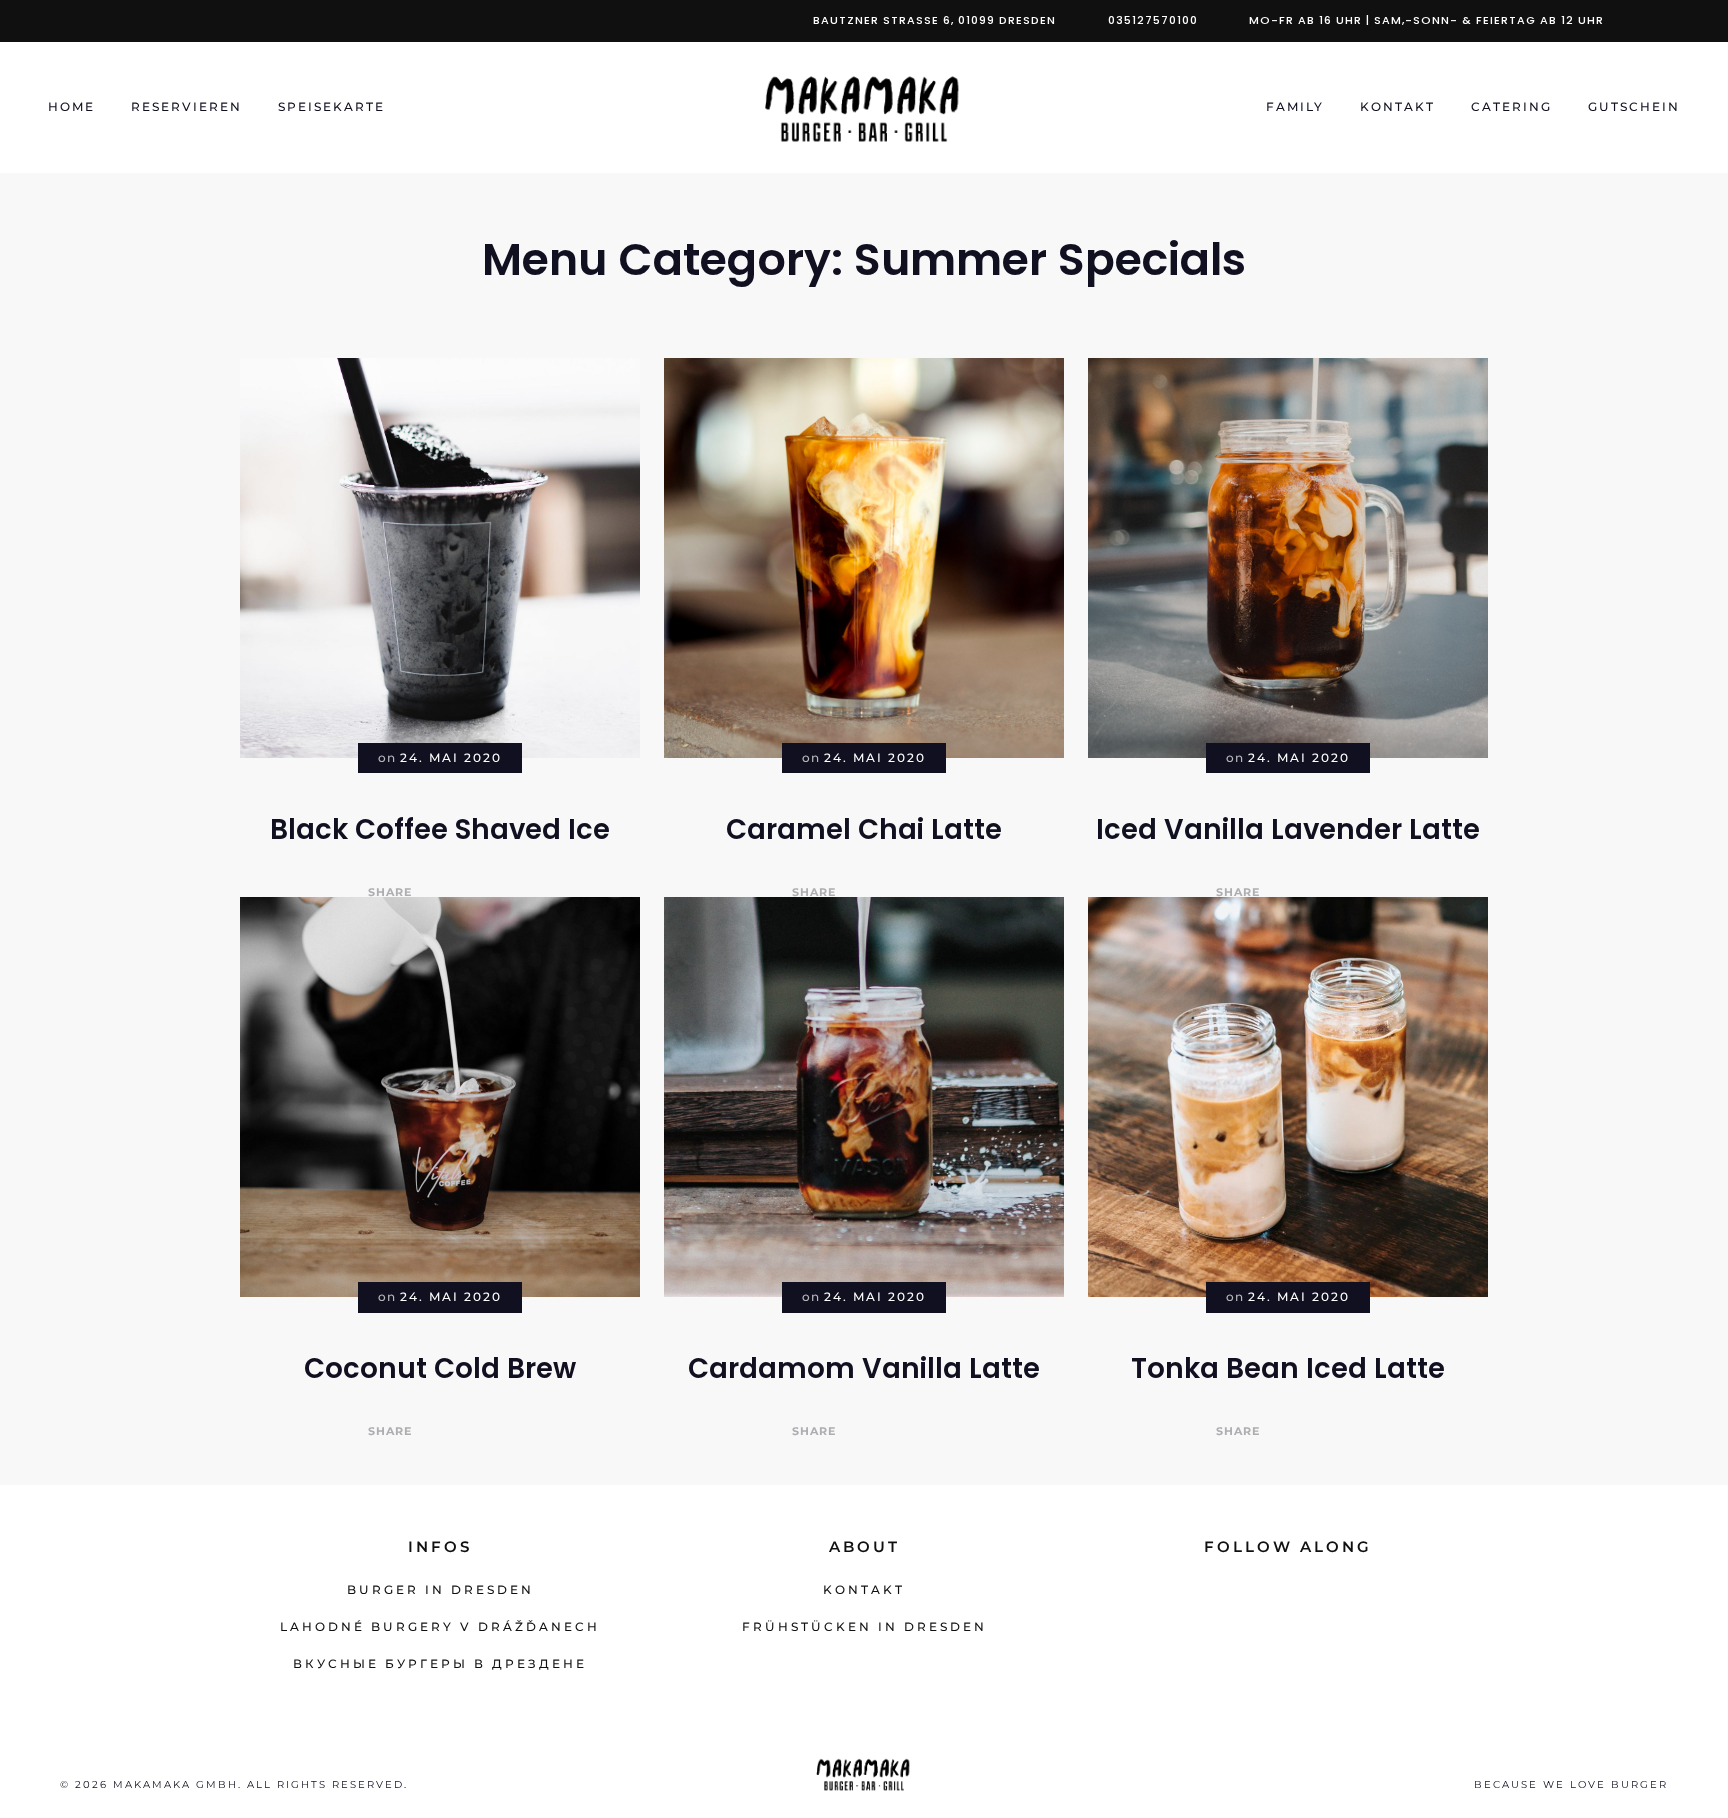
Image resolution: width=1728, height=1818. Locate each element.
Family (1295, 106)
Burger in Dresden (440, 1589)
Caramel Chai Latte (864, 829)
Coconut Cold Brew (440, 1368)
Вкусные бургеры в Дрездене (440, 1663)
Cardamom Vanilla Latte (864, 1368)
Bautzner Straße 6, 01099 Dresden (934, 20)
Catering (1511, 106)
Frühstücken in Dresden (864, 1626)
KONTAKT (864, 1589)
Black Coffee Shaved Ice (440, 829)
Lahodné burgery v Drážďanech (440, 1626)
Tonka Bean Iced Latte (1288, 1368)
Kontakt (1397, 106)
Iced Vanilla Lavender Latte (1288, 829)
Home (71, 106)
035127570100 (1153, 20)
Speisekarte (331, 106)
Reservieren (186, 106)
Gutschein (1634, 106)
